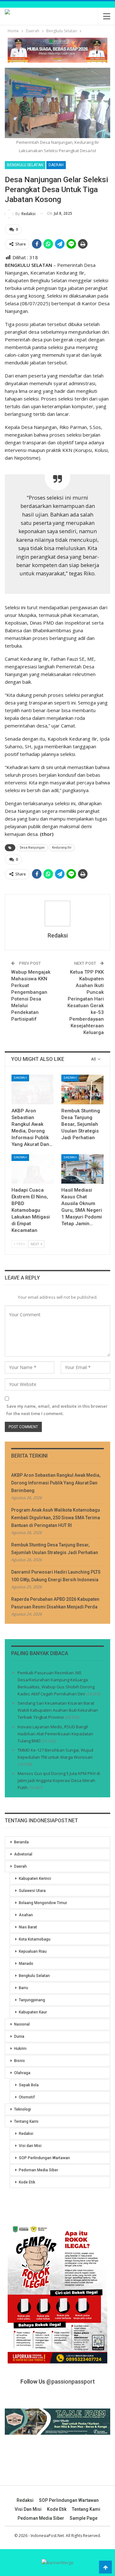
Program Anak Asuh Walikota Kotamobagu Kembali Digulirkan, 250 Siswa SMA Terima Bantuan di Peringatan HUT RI (56, 1518)
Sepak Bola (29, 2085)
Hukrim (20, 2049)
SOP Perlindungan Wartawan (44, 2158)
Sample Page (84, 2518)
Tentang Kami (26, 2121)
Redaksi (26, 2134)
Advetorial (23, 1854)
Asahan (26, 1915)
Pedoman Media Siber (38, 2170)
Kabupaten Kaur (33, 2012)
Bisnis (19, 2061)
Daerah (56, 165)
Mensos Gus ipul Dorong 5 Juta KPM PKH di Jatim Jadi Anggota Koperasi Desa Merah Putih (59, 1780)
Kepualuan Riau (33, 1951)
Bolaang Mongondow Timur (43, 1903)
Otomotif (27, 2097)
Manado (26, 1964)
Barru (23, 1988)
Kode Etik (27, 2182)
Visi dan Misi (30, 2146)
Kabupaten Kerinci (35, 1879)
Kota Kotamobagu (35, 1939)
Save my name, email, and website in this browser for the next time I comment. (57, 1410)
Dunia (19, 2036)
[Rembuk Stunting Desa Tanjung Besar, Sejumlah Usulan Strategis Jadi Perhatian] (82, 1089)
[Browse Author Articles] (57, 914)
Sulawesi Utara (32, 1891)
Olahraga (22, 2073)
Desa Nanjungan (32, 848)
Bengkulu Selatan (25, 165)
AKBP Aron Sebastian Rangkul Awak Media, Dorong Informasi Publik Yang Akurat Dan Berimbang (56, 1483)
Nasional (22, 2024)
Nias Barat (28, 1927)
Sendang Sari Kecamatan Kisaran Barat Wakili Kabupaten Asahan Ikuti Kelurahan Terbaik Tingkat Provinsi (58, 1710)
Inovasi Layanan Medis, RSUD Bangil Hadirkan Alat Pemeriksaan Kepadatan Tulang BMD (55, 1734)
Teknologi (23, 2109)
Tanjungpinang (32, 2000)
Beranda (21, 1842)
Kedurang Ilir (62, 848)
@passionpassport (71, 2381)
